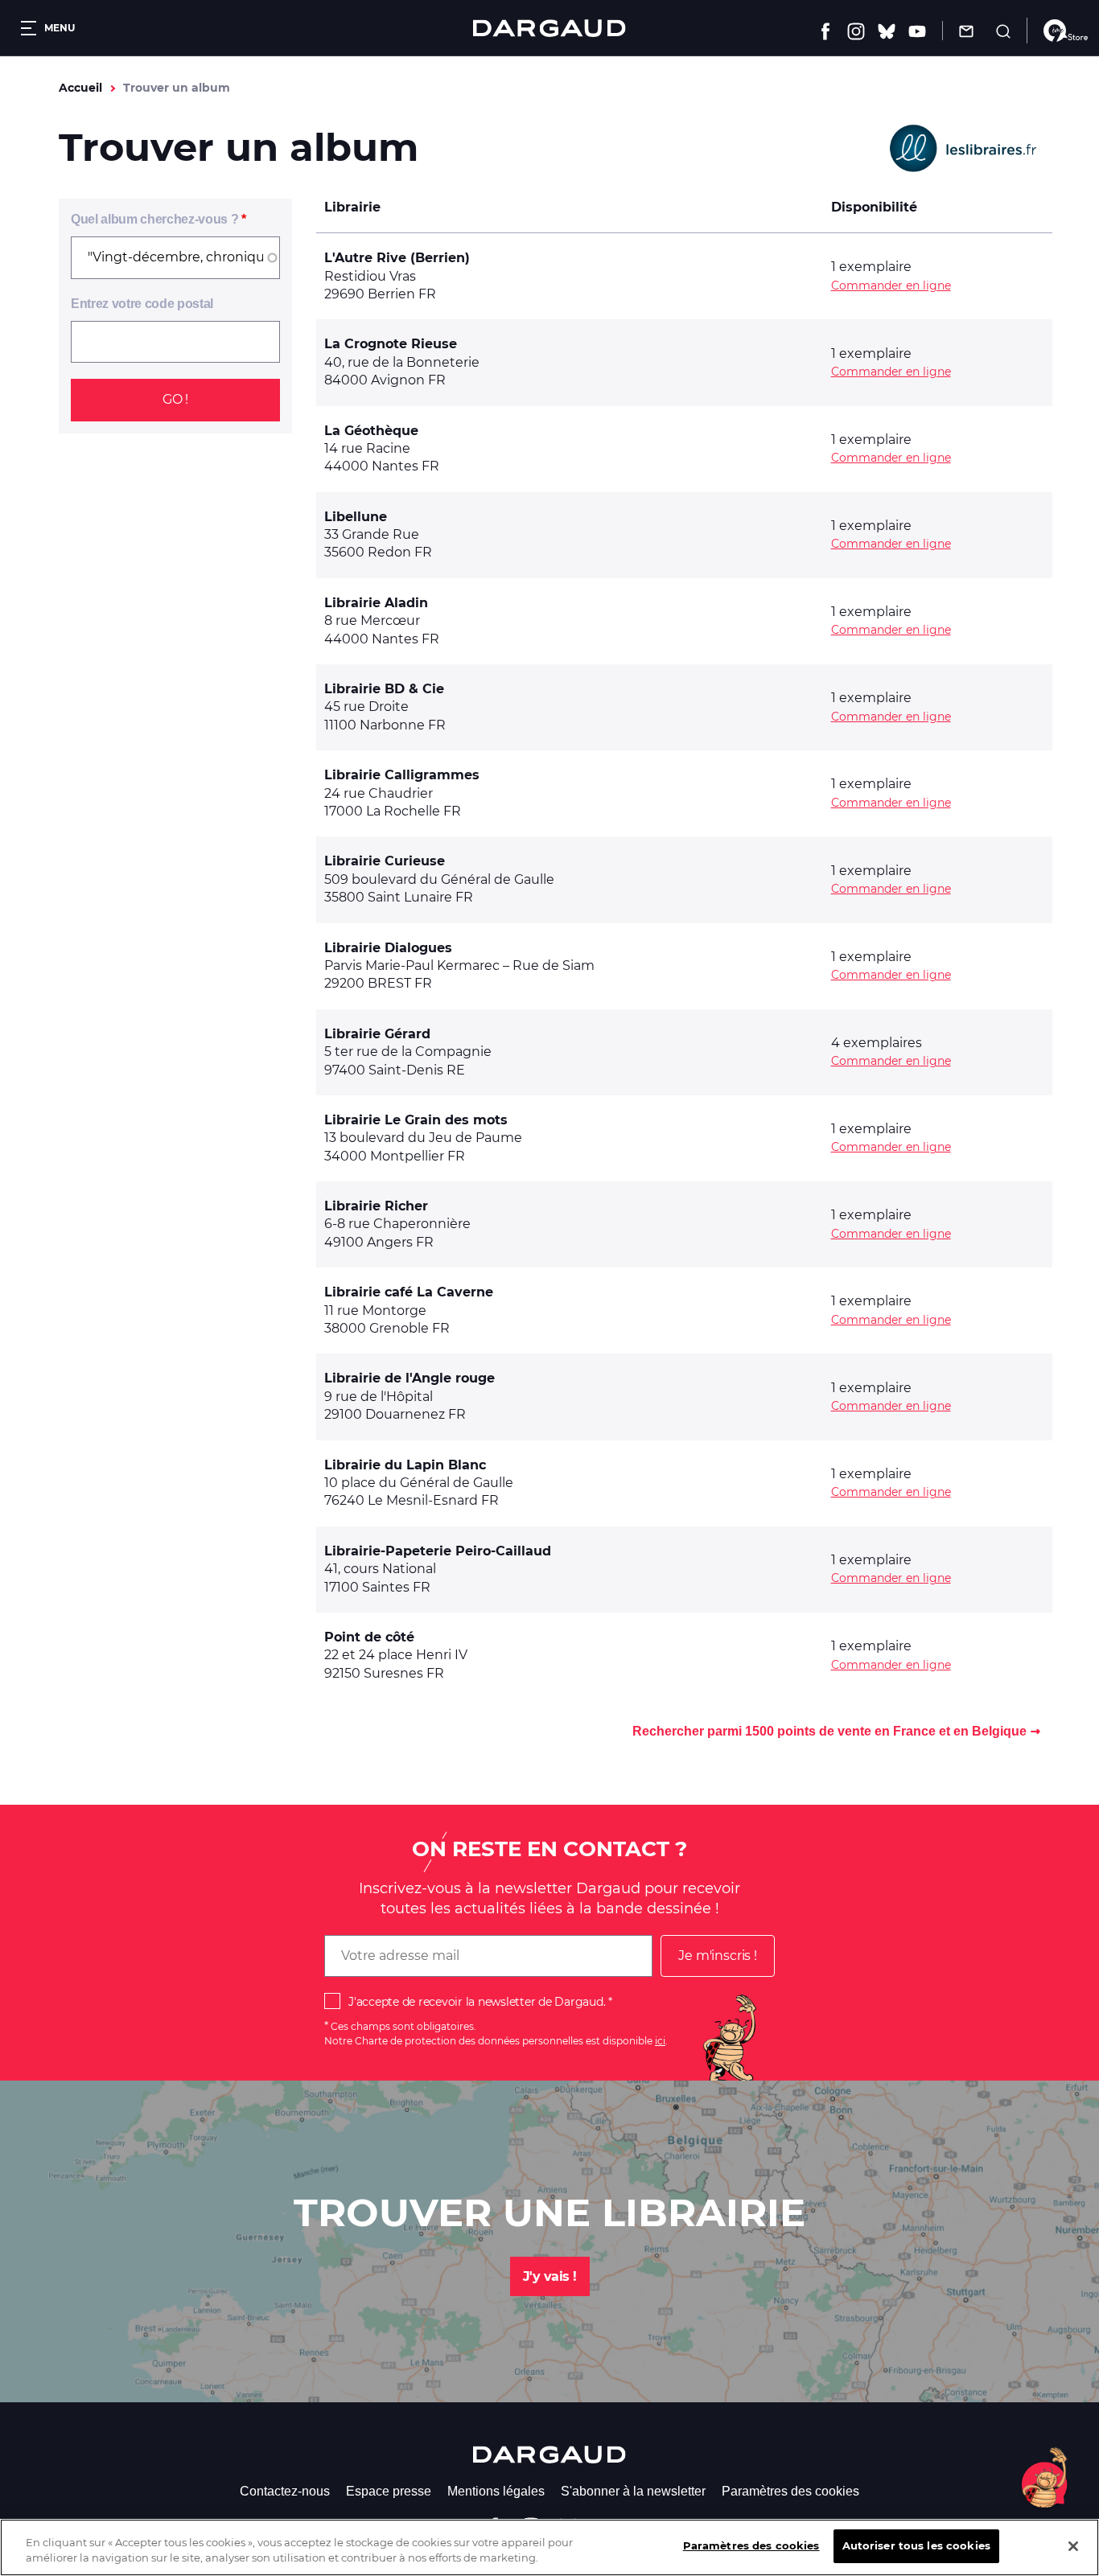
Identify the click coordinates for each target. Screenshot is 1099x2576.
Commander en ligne (891, 286)
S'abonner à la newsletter (633, 2491)
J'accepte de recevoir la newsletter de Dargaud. (477, 2002)
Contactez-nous (285, 2491)
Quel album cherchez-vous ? (154, 219)
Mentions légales (496, 2491)
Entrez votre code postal (142, 304)
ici (660, 2041)
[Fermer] (1073, 2546)
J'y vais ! (550, 2276)
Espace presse (389, 2491)
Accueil (80, 88)
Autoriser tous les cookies (916, 2545)
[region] (549, 2547)
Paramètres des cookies (790, 2491)
